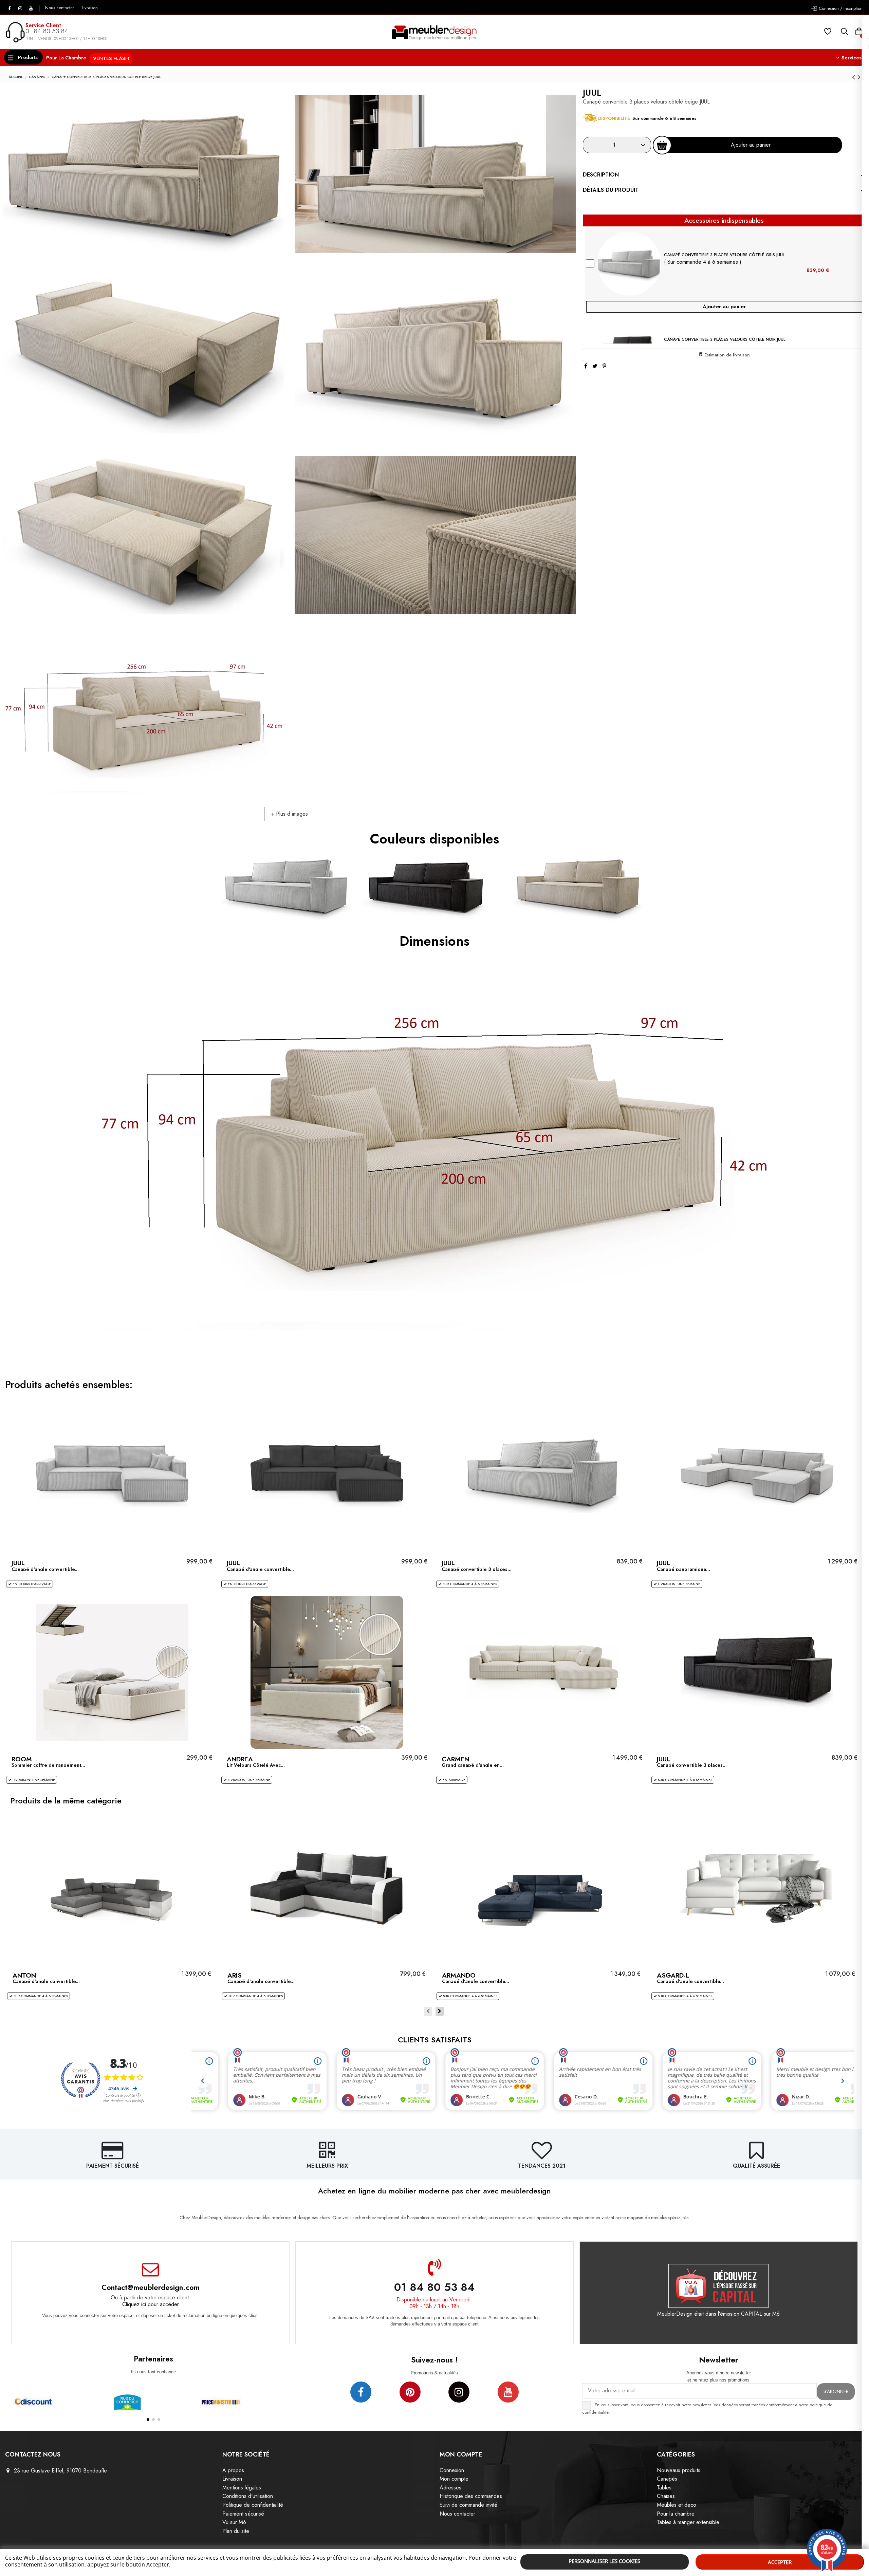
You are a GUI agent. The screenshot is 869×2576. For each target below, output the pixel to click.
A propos (233, 2470)
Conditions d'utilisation (248, 2496)
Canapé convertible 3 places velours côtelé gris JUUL (724, 255)
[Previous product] (855, 77)
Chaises (666, 2496)
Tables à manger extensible (688, 2522)
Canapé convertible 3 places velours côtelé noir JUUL (725, 339)
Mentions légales (242, 2488)
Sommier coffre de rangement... (48, 1765)
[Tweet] (595, 366)
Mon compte (454, 2479)
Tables (664, 2488)
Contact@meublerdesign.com (151, 2287)
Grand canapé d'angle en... (473, 1765)
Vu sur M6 (234, 2522)
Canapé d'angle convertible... (45, 1569)
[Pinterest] (604, 366)
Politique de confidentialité (253, 2505)
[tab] (724, 176)
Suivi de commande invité (468, 2505)
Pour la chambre (676, 2514)
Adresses (450, 2488)
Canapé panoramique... (683, 1569)
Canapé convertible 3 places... (477, 1569)
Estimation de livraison (726, 355)
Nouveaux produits (679, 2470)
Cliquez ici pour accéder (151, 2304)
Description (601, 175)
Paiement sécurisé (243, 2514)
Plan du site (236, 2531)
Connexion (452, 2470)
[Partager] (586, 366)
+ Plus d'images (290, 814)
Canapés (667, 2479)
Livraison (90, 8)
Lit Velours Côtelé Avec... (256, 1765)
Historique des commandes (471, 2496)
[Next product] (859, 77)
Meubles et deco (677, 2505)
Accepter (780, 2562)
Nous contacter (60, 8)
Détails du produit (611, 190)
